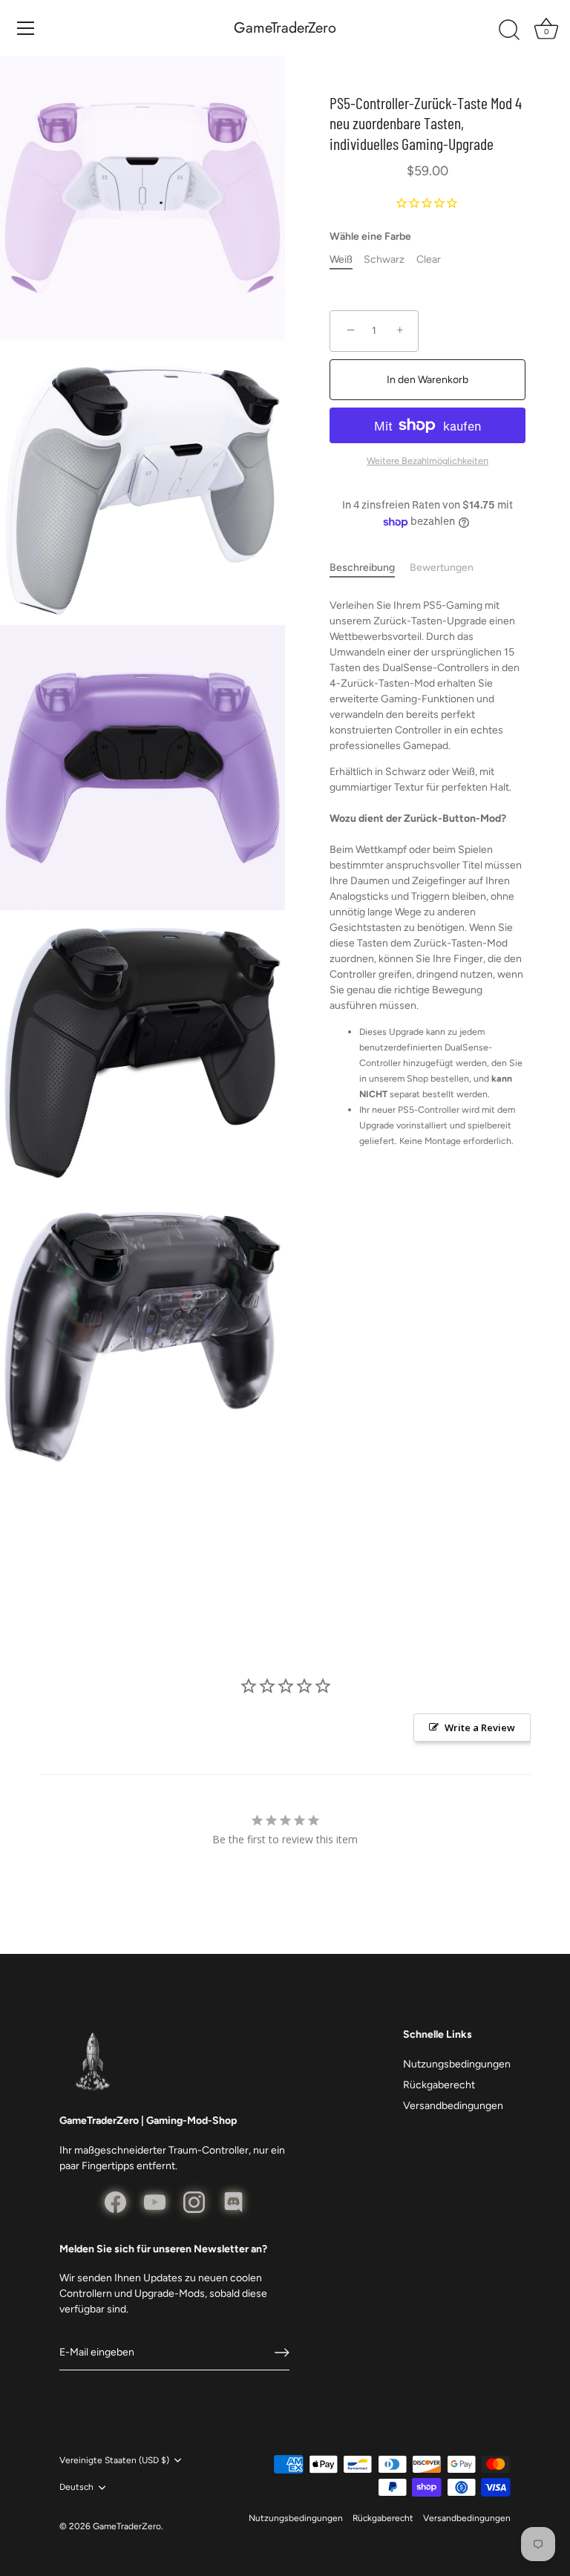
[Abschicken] (282, 2353)
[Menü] (26, 28)
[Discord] (233, 2201)
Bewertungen (442, 568)
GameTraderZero (285, 28)
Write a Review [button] (480, 1727)
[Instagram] (194, 2201)
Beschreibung (362, 568)
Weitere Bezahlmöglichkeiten (427, 461)
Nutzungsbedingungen (457, 2064)
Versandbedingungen (453, 2106)
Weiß (341, 260)
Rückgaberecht (439, 2085)
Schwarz (384, 260)
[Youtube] (155, 2201)
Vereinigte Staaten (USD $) (114, 2460)
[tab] (370, 568)
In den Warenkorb (427, 380)
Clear (429, 260)
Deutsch (76, 2487)
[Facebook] (115, 2201)
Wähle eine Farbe (370, 237)
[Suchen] (509, 30)
